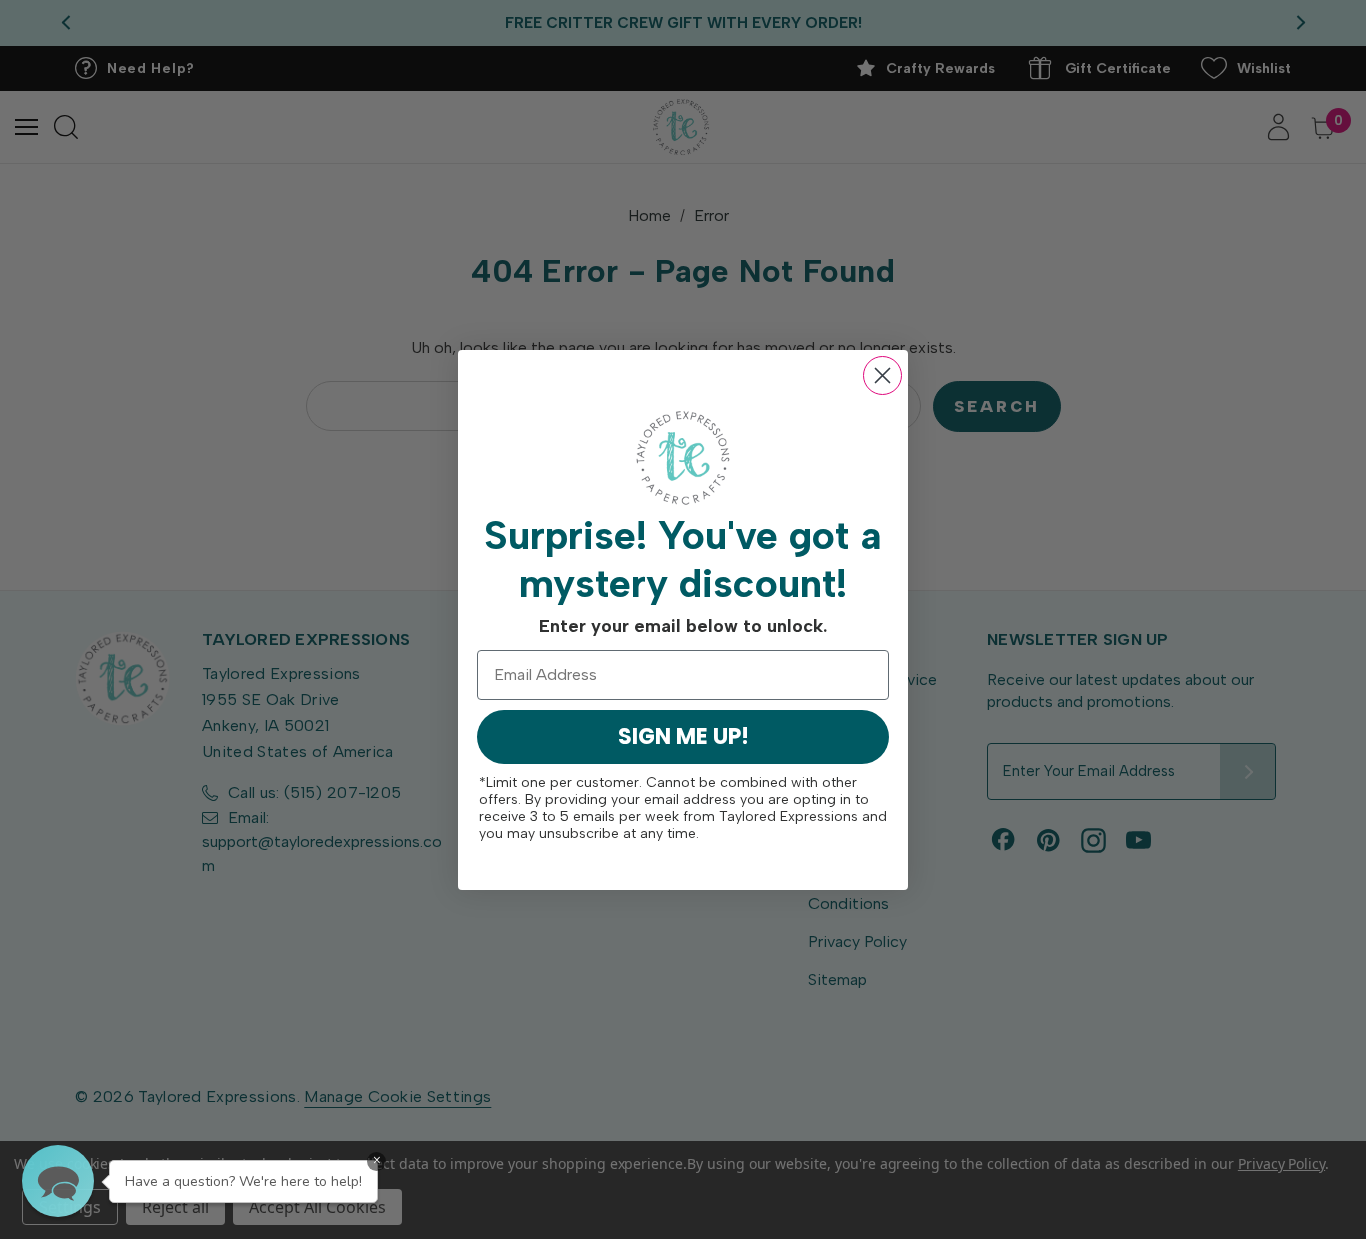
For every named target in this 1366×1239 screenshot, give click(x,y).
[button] (58, 1181)
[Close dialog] (882, 375)
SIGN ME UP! (683, 736)
